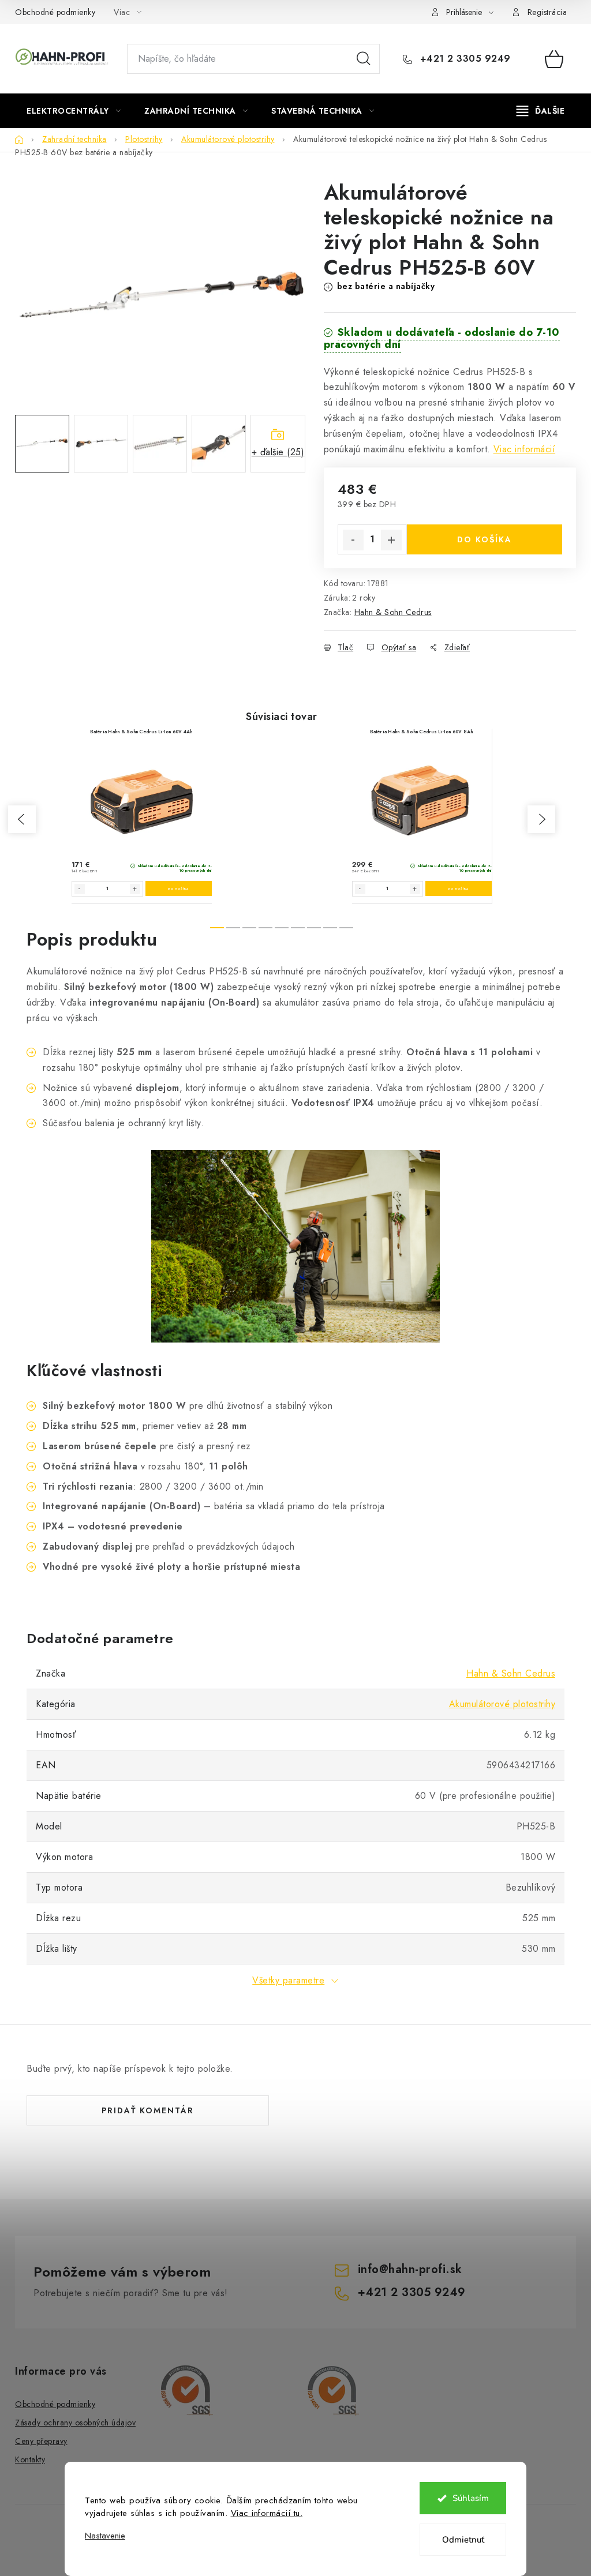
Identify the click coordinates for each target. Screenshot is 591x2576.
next (541, 819)
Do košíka (485, 539)
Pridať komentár (148, 2110)
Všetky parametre (288, 1980)
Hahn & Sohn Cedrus (393, 612)
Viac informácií (525, 449)
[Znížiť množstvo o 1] (353, 540)
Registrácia (547, 12)
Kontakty (30, 2459)
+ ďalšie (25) (278, 452)
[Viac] (541, 111)
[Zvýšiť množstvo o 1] (391, 540)
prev (22, 819)
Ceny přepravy (41, 2441)
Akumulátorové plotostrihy (502, 1704)
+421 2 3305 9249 (464, 59)
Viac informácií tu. (267, 2513)
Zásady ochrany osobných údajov (75, 2423)
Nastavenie (105, 2536)
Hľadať (364, 59)
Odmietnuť (463, 2540)
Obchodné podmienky (55, 12)
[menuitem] (74, 111)
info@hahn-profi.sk (410, 2269)
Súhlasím (471, 2498)
